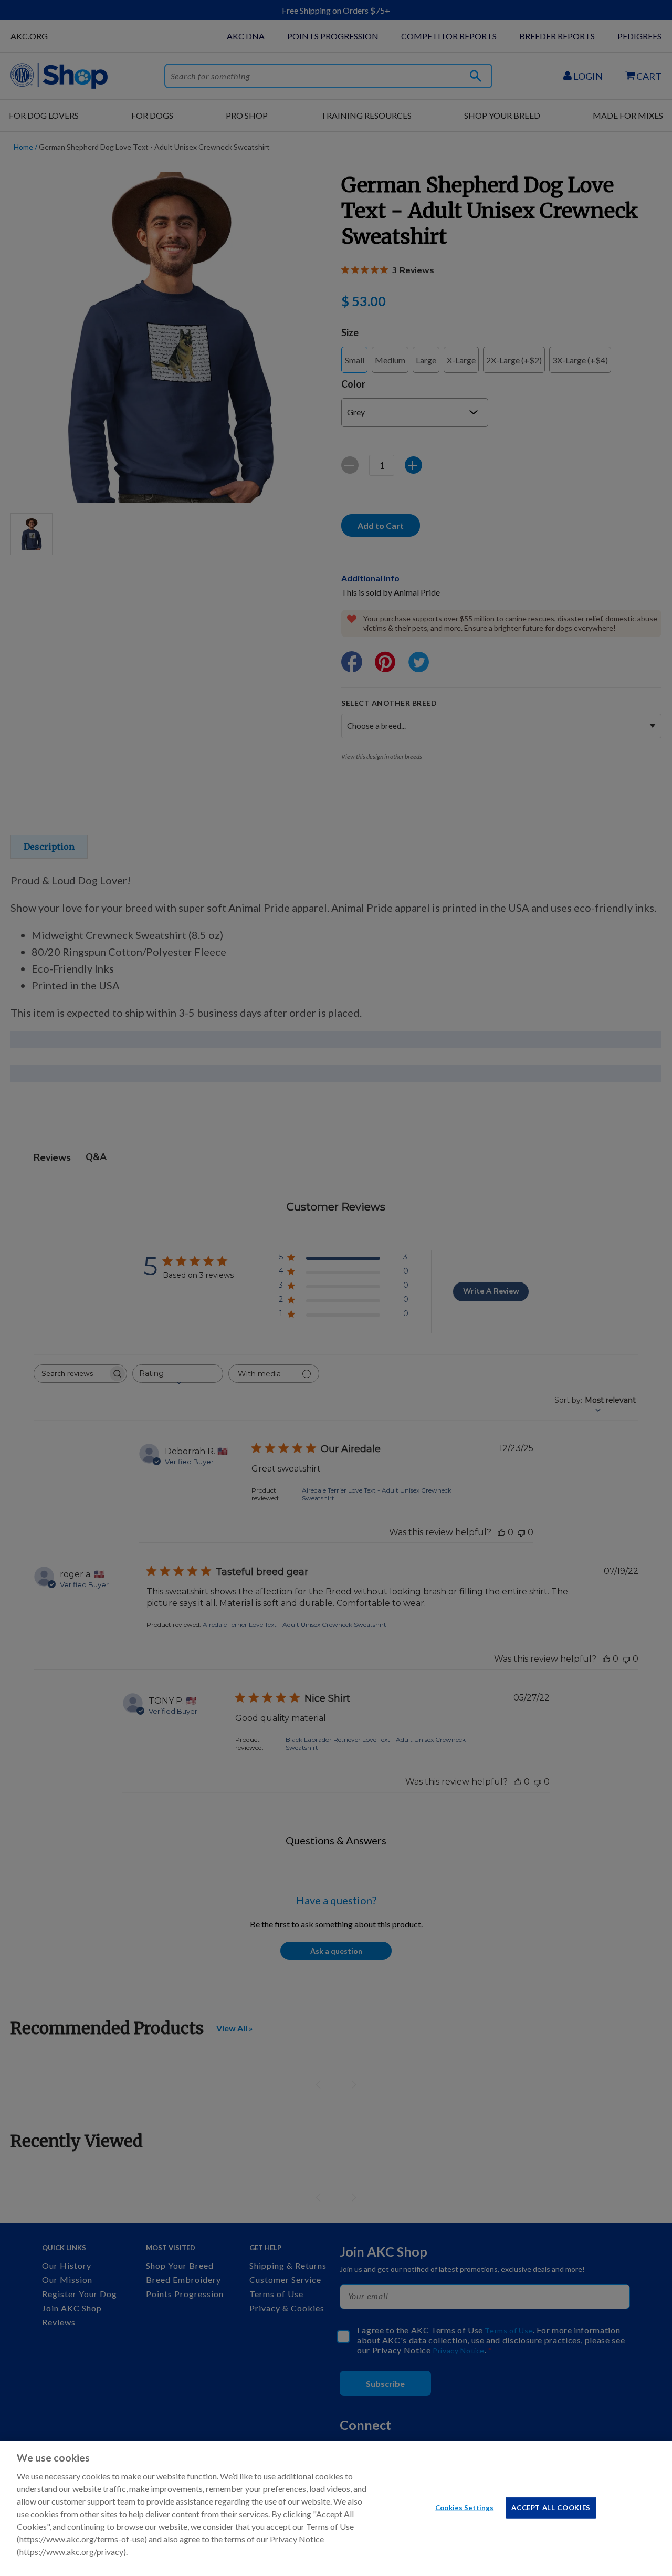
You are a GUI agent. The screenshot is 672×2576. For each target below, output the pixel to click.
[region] (336, 2509)
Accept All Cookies (551, 2507)
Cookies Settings (464, 2507)
